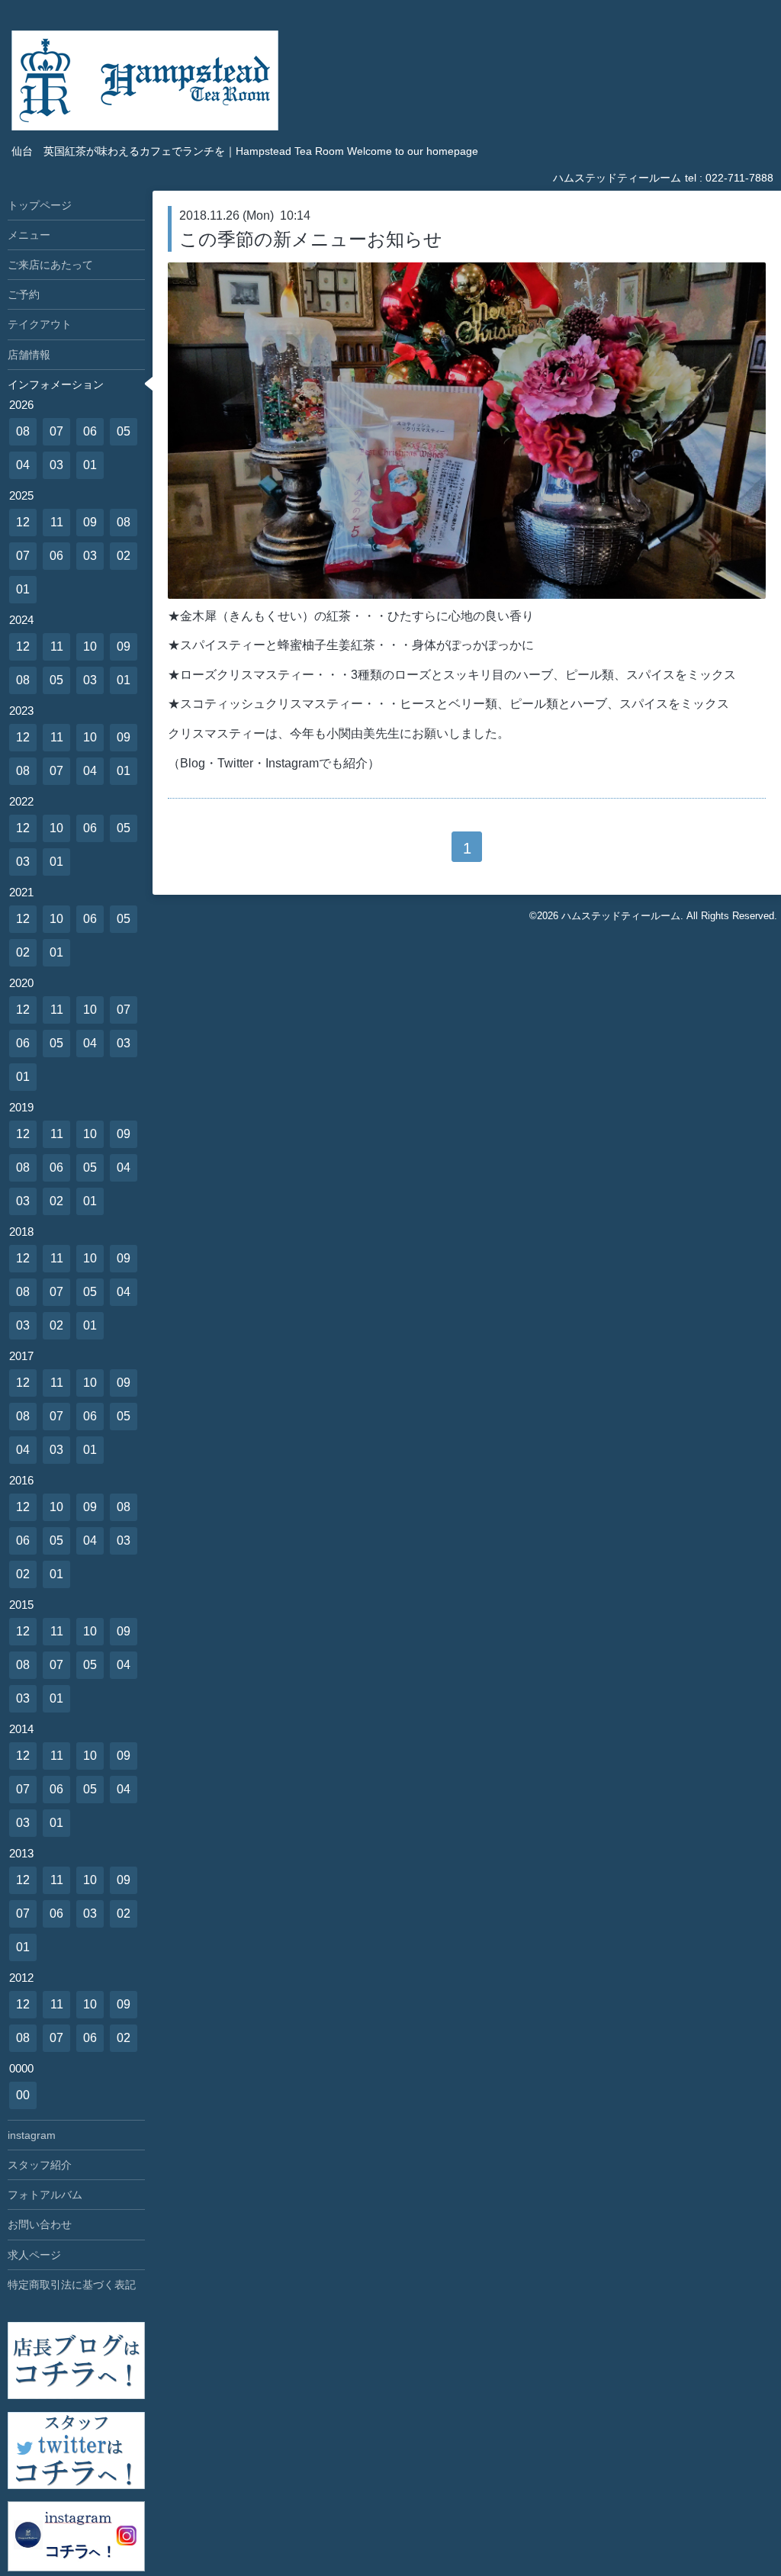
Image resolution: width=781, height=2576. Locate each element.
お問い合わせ (40, 2224)
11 (57, 522)
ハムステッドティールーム (621, 916)
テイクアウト (40, 324)
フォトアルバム (45, 2195)
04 (23, 465)
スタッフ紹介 (40, 2165)
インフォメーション (56, 384)
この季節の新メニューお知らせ (311, 239)
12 (23, 522)
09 (90, 522)
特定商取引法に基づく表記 (72, 2285)
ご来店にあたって (50, 265)
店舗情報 (29, 355)
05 (124, 431)
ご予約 (24, 294)
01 (90, 465)
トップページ (40, 205)
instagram (32, 2135)
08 (23, 431)
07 (56, 431)
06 (90, 431)
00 (23, 2095)
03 (56, 465)
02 (124, 556)
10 (90, 646)
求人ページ (34, 2255)
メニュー (29, 235)
